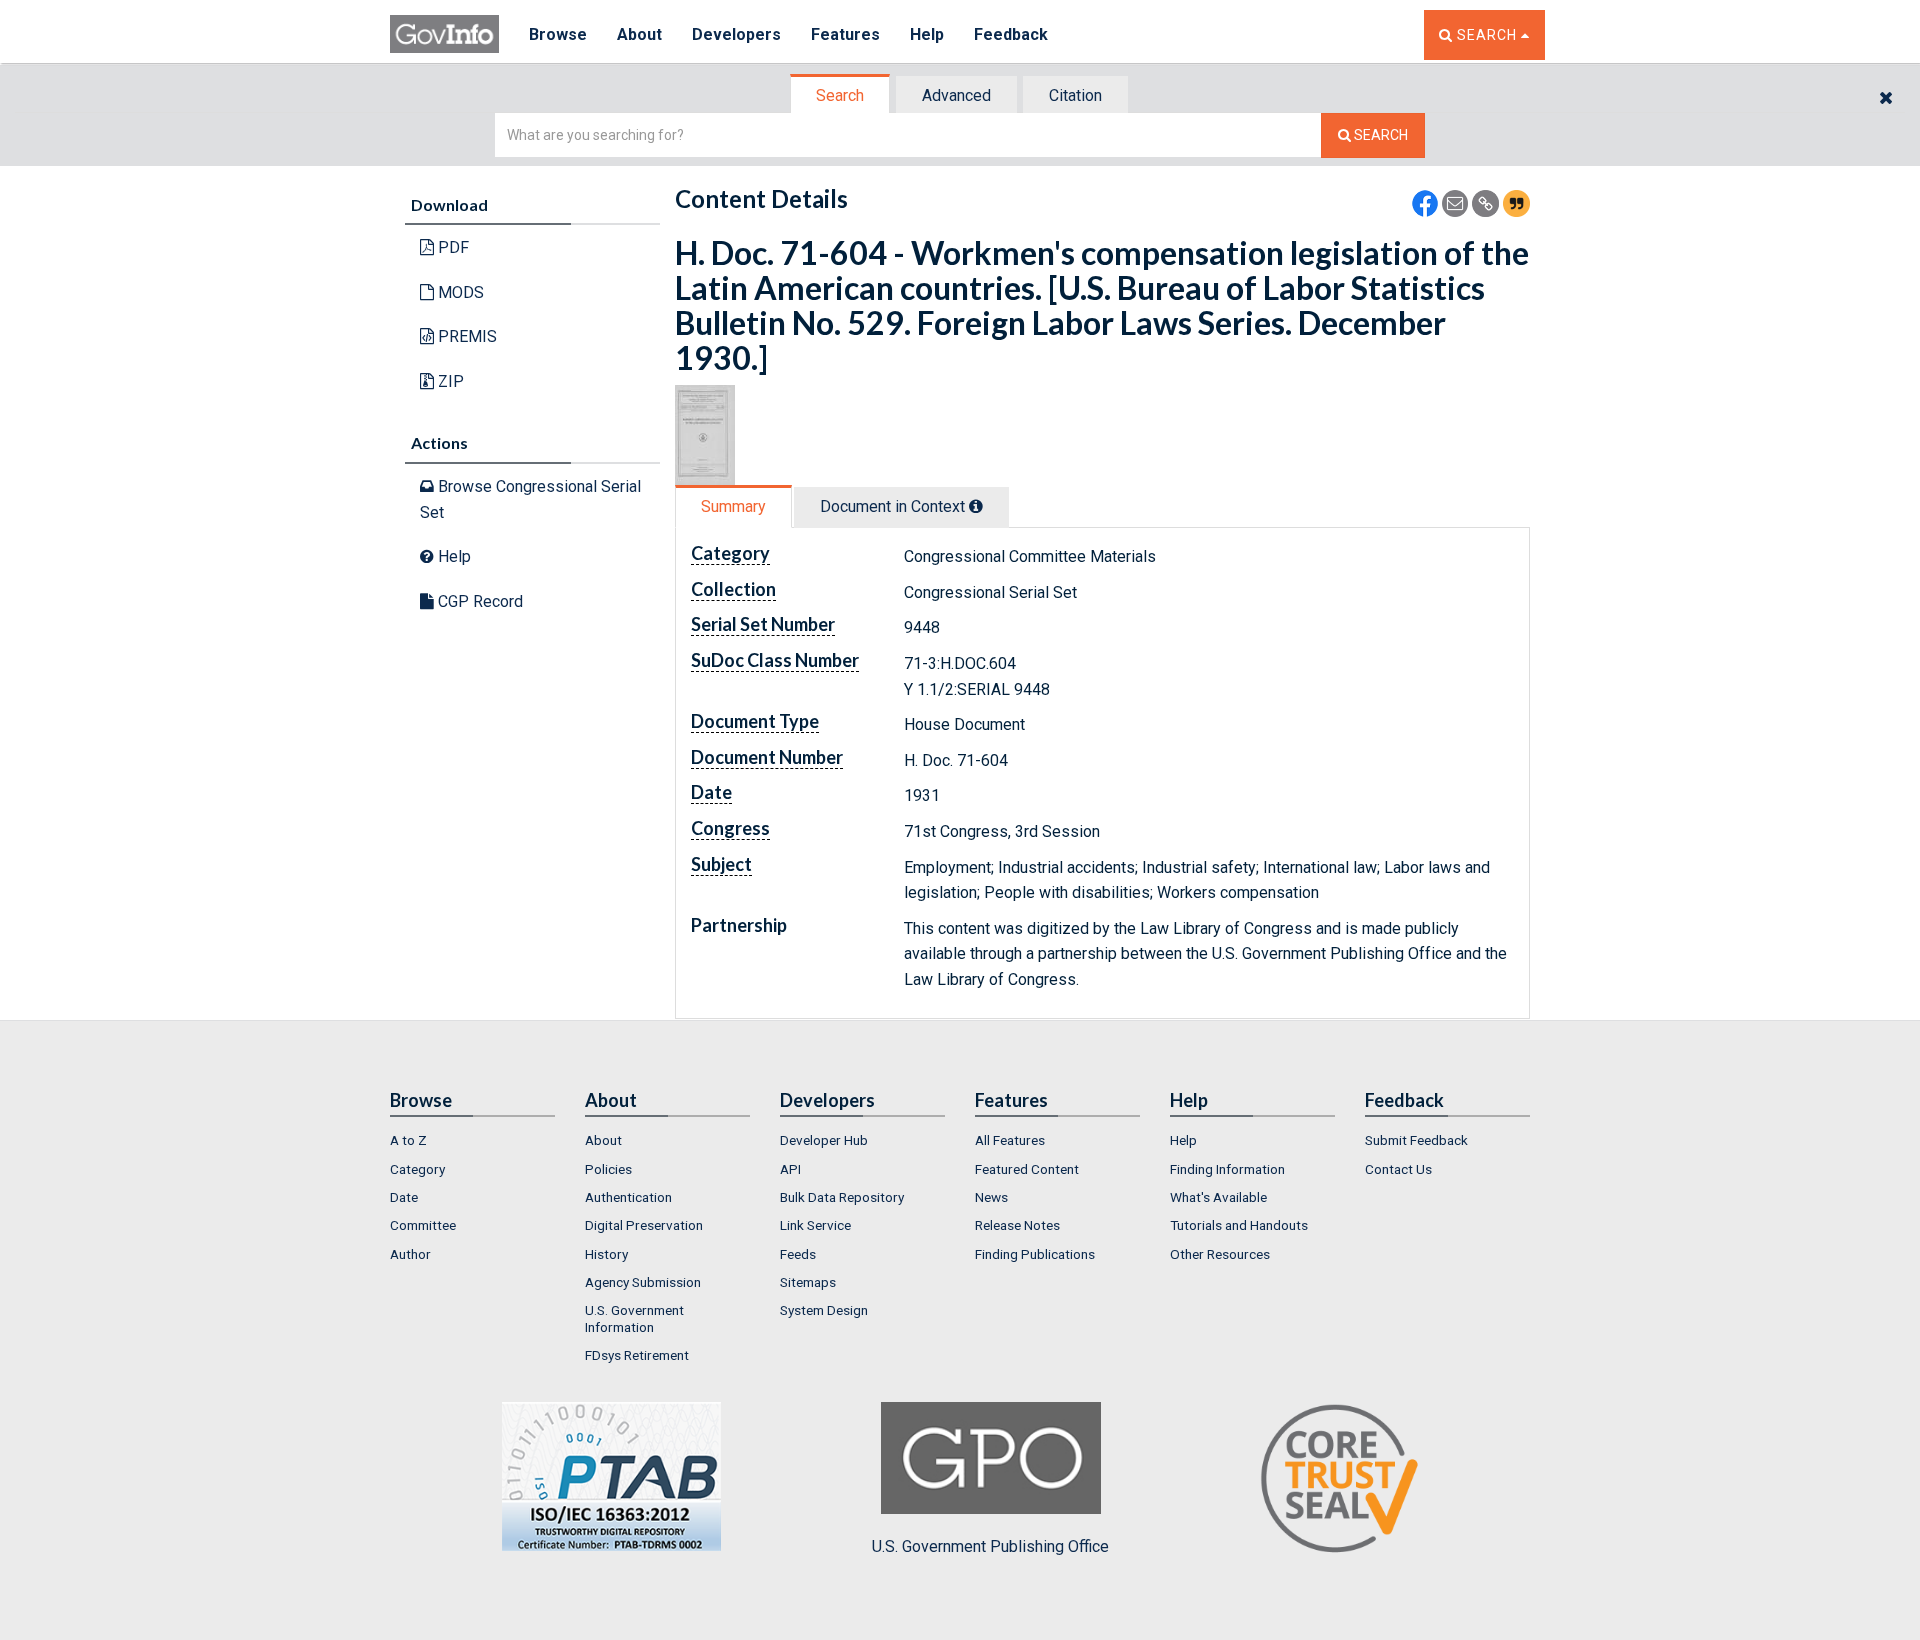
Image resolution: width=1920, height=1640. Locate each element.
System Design (824, 1310)
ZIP (449, 381)
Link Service (815, 1225)
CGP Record (478, 601)
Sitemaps (808, 1282)
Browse (558, 34)
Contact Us (1398, 1169)
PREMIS (465, 336)
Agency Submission (643, 1282)
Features (845, 34)
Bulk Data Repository (842, 1197)
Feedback (1011, 34)
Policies (608, 1169)
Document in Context (894, 506)
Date (404, 1197)
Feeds (798, 1254)
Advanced (956, 95)
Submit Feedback (1416, 1140)
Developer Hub (824, 1140)
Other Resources (1220, 1254)
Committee (423, 1225)
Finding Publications (1035, 1254)
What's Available (1218, 1197)
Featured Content (1027, 1169)
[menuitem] (472, 1140)
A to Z (408, 1140)
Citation (1075, 95)
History (606, 1254)
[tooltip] (976, 506)
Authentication (628, 1197)
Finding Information (1227, 1169)
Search (840, 95)
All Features (1010, 1140)
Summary (733, 506)
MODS (459, 292)
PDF (451, 247)
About (639, 34)
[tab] (841, 95)
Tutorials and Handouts (1239, 1225)
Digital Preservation (644, 1225)
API (790, 1169)
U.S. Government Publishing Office (990, 1546)
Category (417, 1169)
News (991, 1197)
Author (410, 1254)
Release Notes (1017, 1225)
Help (927, 34)
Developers (736, 34)
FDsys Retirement (637, 1355)
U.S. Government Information (634, 1318)
